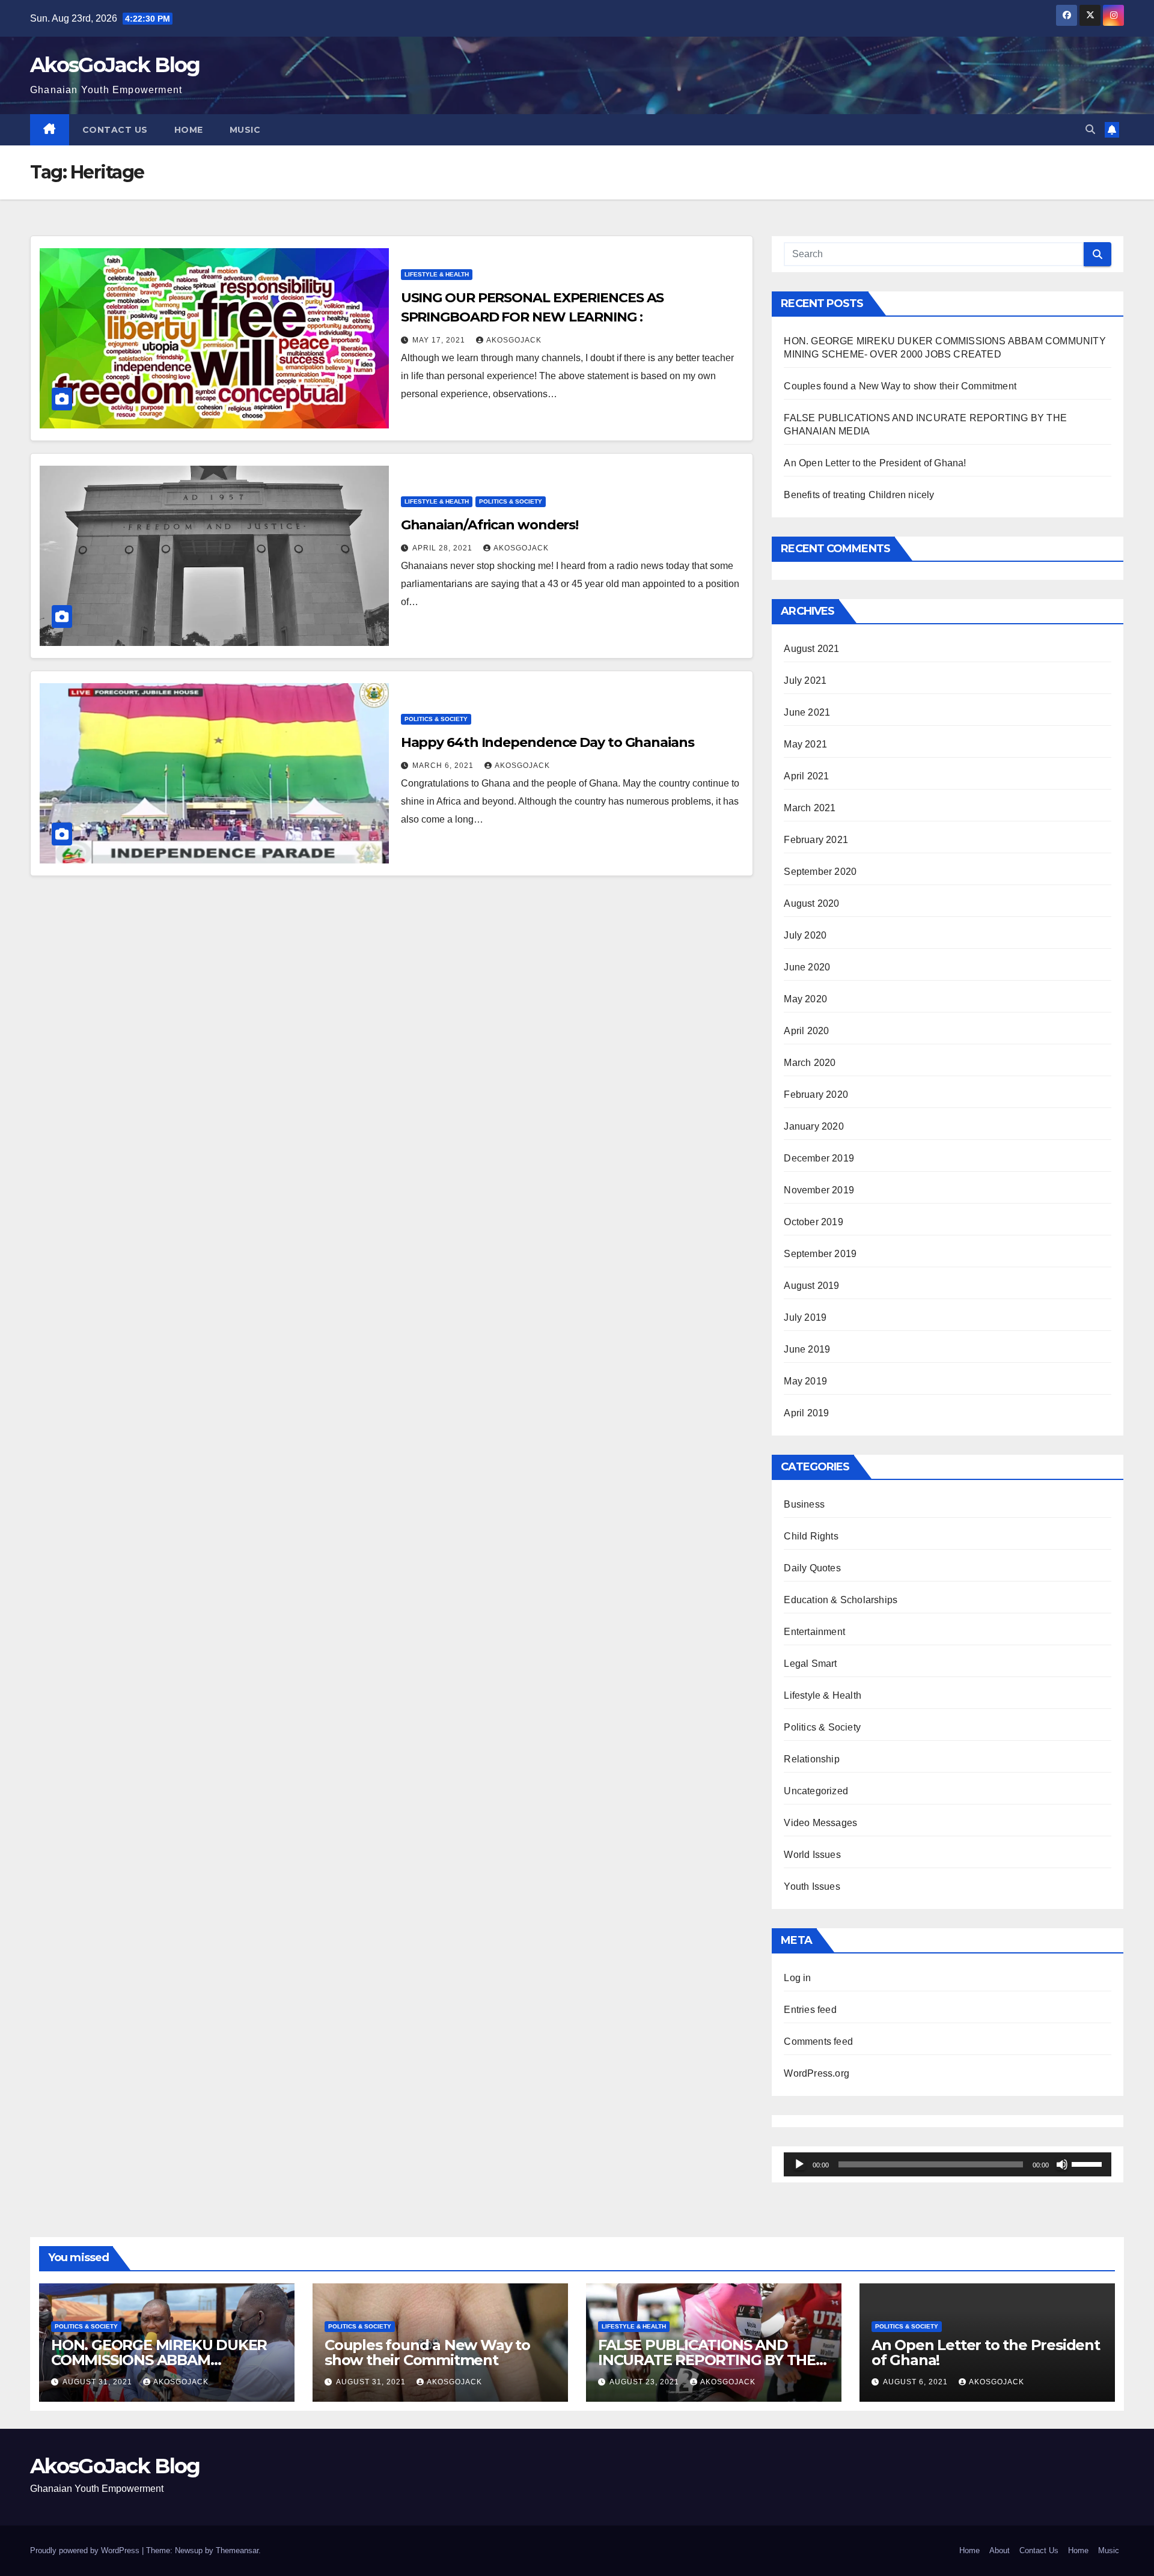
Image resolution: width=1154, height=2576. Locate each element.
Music (245, 130)
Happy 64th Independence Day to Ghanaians (548, 742)
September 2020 (820, 872)
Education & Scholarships (841, 1600)
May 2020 (805, 999)
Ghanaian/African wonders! (490, 525)
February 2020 (816, 1095)
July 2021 (805, 681)
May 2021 (805, 744)
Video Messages (820, 1823)
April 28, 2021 (444, 548)
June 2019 (807, 1349)
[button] (1090, 129)
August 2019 (811, 1286)
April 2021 (806, 776)
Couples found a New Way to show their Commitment (900, 386)
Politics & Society (511, 501)
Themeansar (237, 2550)
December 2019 (819, 1158)
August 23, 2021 (646, 2382)
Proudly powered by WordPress (86, 2550)
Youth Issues (812, 1886)
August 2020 (811, 903)
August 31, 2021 (99, 2382)
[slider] (1088, 2163)
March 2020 (810, 1063)
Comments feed (818, 2042)
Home (189, 130)
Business (804, 1504)
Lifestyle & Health (437, 274)
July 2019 (805, 1317)
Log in (797, 1978)
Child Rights (811, 1536)
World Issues (812, 1855)
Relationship (811, 1759)
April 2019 (806, 1413)
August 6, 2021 (917, 2382)
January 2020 (814, 1126)
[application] (948, 2164)
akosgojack (514, 340)
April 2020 (806, 1031)
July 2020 (805, 935)
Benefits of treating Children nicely (859, 495)
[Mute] (1062, 2164)
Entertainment (814, 1632)
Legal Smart (810, 1664)
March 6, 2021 (444, 766)
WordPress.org (817, 2073)
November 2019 (819, 1190)
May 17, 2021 (440, 340)
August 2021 (811, 649)
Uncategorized (816, 1791)
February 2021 (816, 840)
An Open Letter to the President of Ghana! (875, 463)
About (1000, 2550)
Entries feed (810, 2010)
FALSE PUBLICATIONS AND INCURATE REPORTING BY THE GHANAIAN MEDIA (707, 2360)
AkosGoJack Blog (115, 65)
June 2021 (807, 712)
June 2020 (807, 967)
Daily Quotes (812, 1568)
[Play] (799, 2164)
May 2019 (805, 1381)
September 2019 (820, 1254)
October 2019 (813, 1222)
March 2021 (810, 808)
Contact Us (115, 130)
